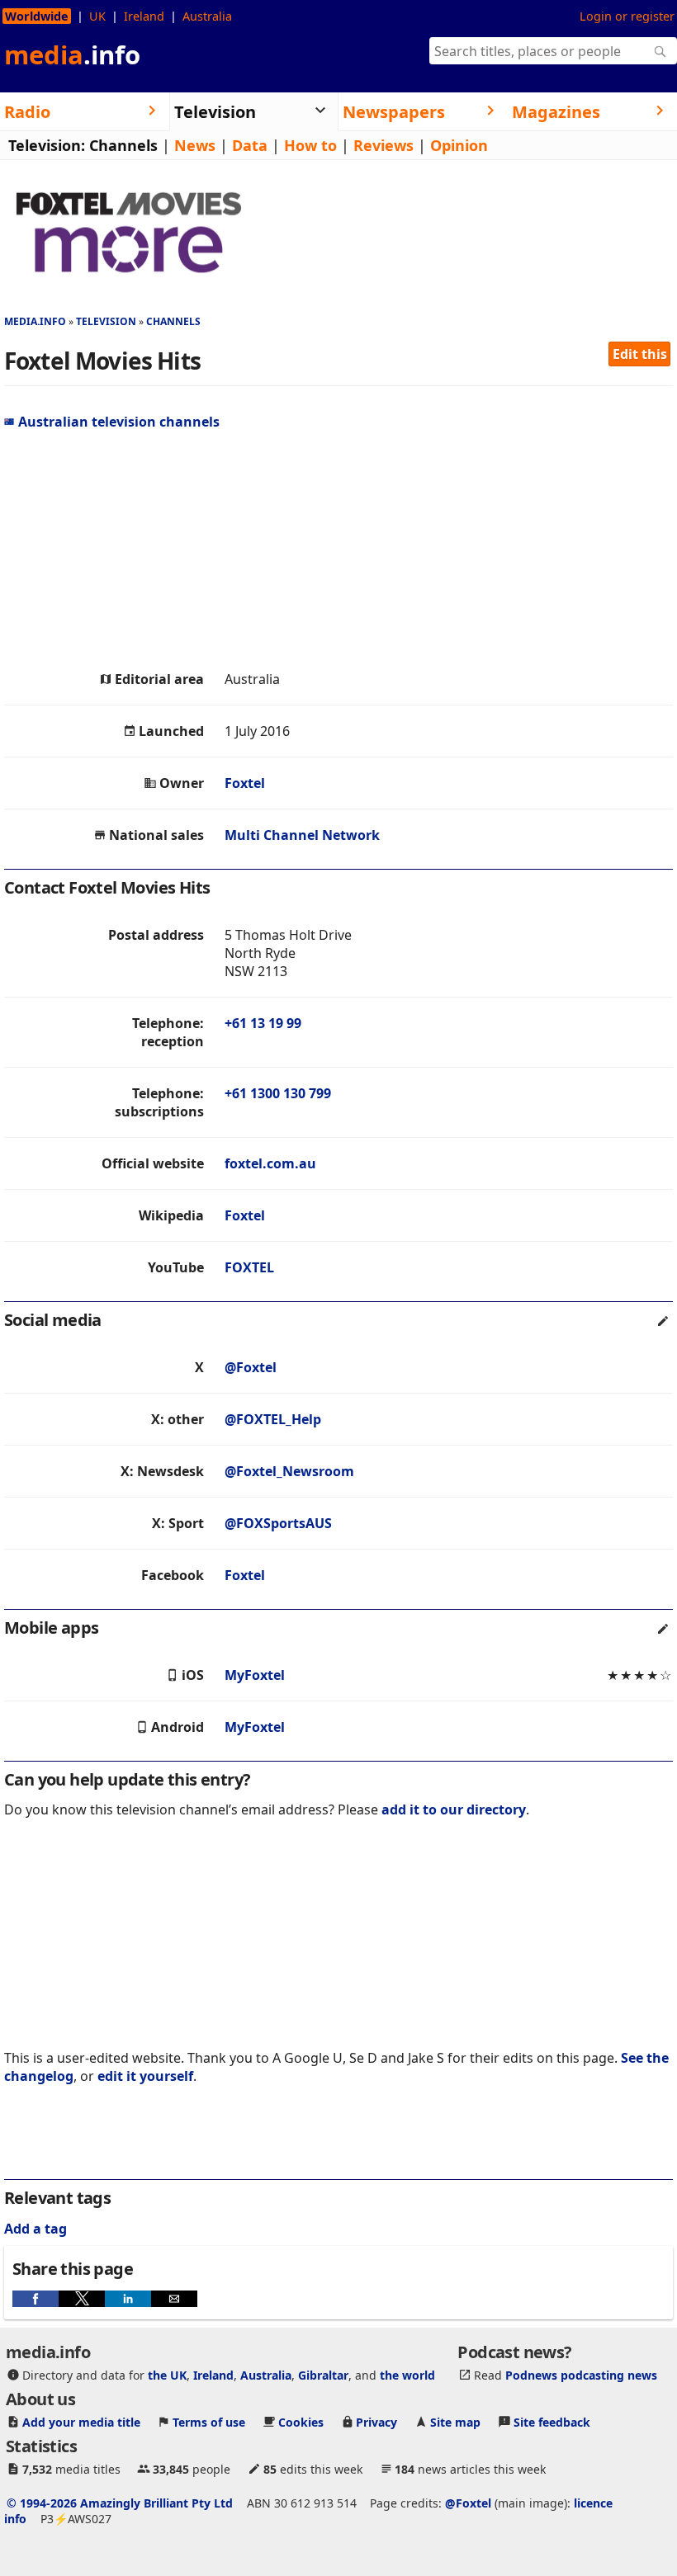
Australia (207, 16)
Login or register (627, 16)
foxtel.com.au (270, 1163)
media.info (35, 321)
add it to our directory (454, 1809)
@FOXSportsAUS (278, 1523)
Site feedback (552, 2422)
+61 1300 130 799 (278, 1093)
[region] (338, 550)
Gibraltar (323, 2375)
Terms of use (209, 2422)
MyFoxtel (255, 1675)
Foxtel (245, 783)
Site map (455, 2422)
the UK (167, 2375)
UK (97, 16)
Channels (123, 145)
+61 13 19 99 (263, 1023)
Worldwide (37, 16)
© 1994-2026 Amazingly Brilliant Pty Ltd (120, 2503)
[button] (36, 2299)
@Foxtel (251, 1367)
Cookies (301, 2422)
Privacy (376, 2422)
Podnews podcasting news (581, 2375)
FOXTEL (249, 1267)
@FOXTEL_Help (273, 1419)
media (72, 54)
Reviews (383, 145)
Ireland (144, 16)
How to (310, 145)
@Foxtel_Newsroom (289, 1471)
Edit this (640, 354)
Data (250, 145)
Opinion (459, 145)
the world (407, 2375)
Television (106, 321)
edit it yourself (145, 2076)
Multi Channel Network (302, 835)
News (195, 145)
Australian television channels (119, 422)
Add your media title (81, 2422)
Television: (47, 145)
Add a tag (36, 2229)
